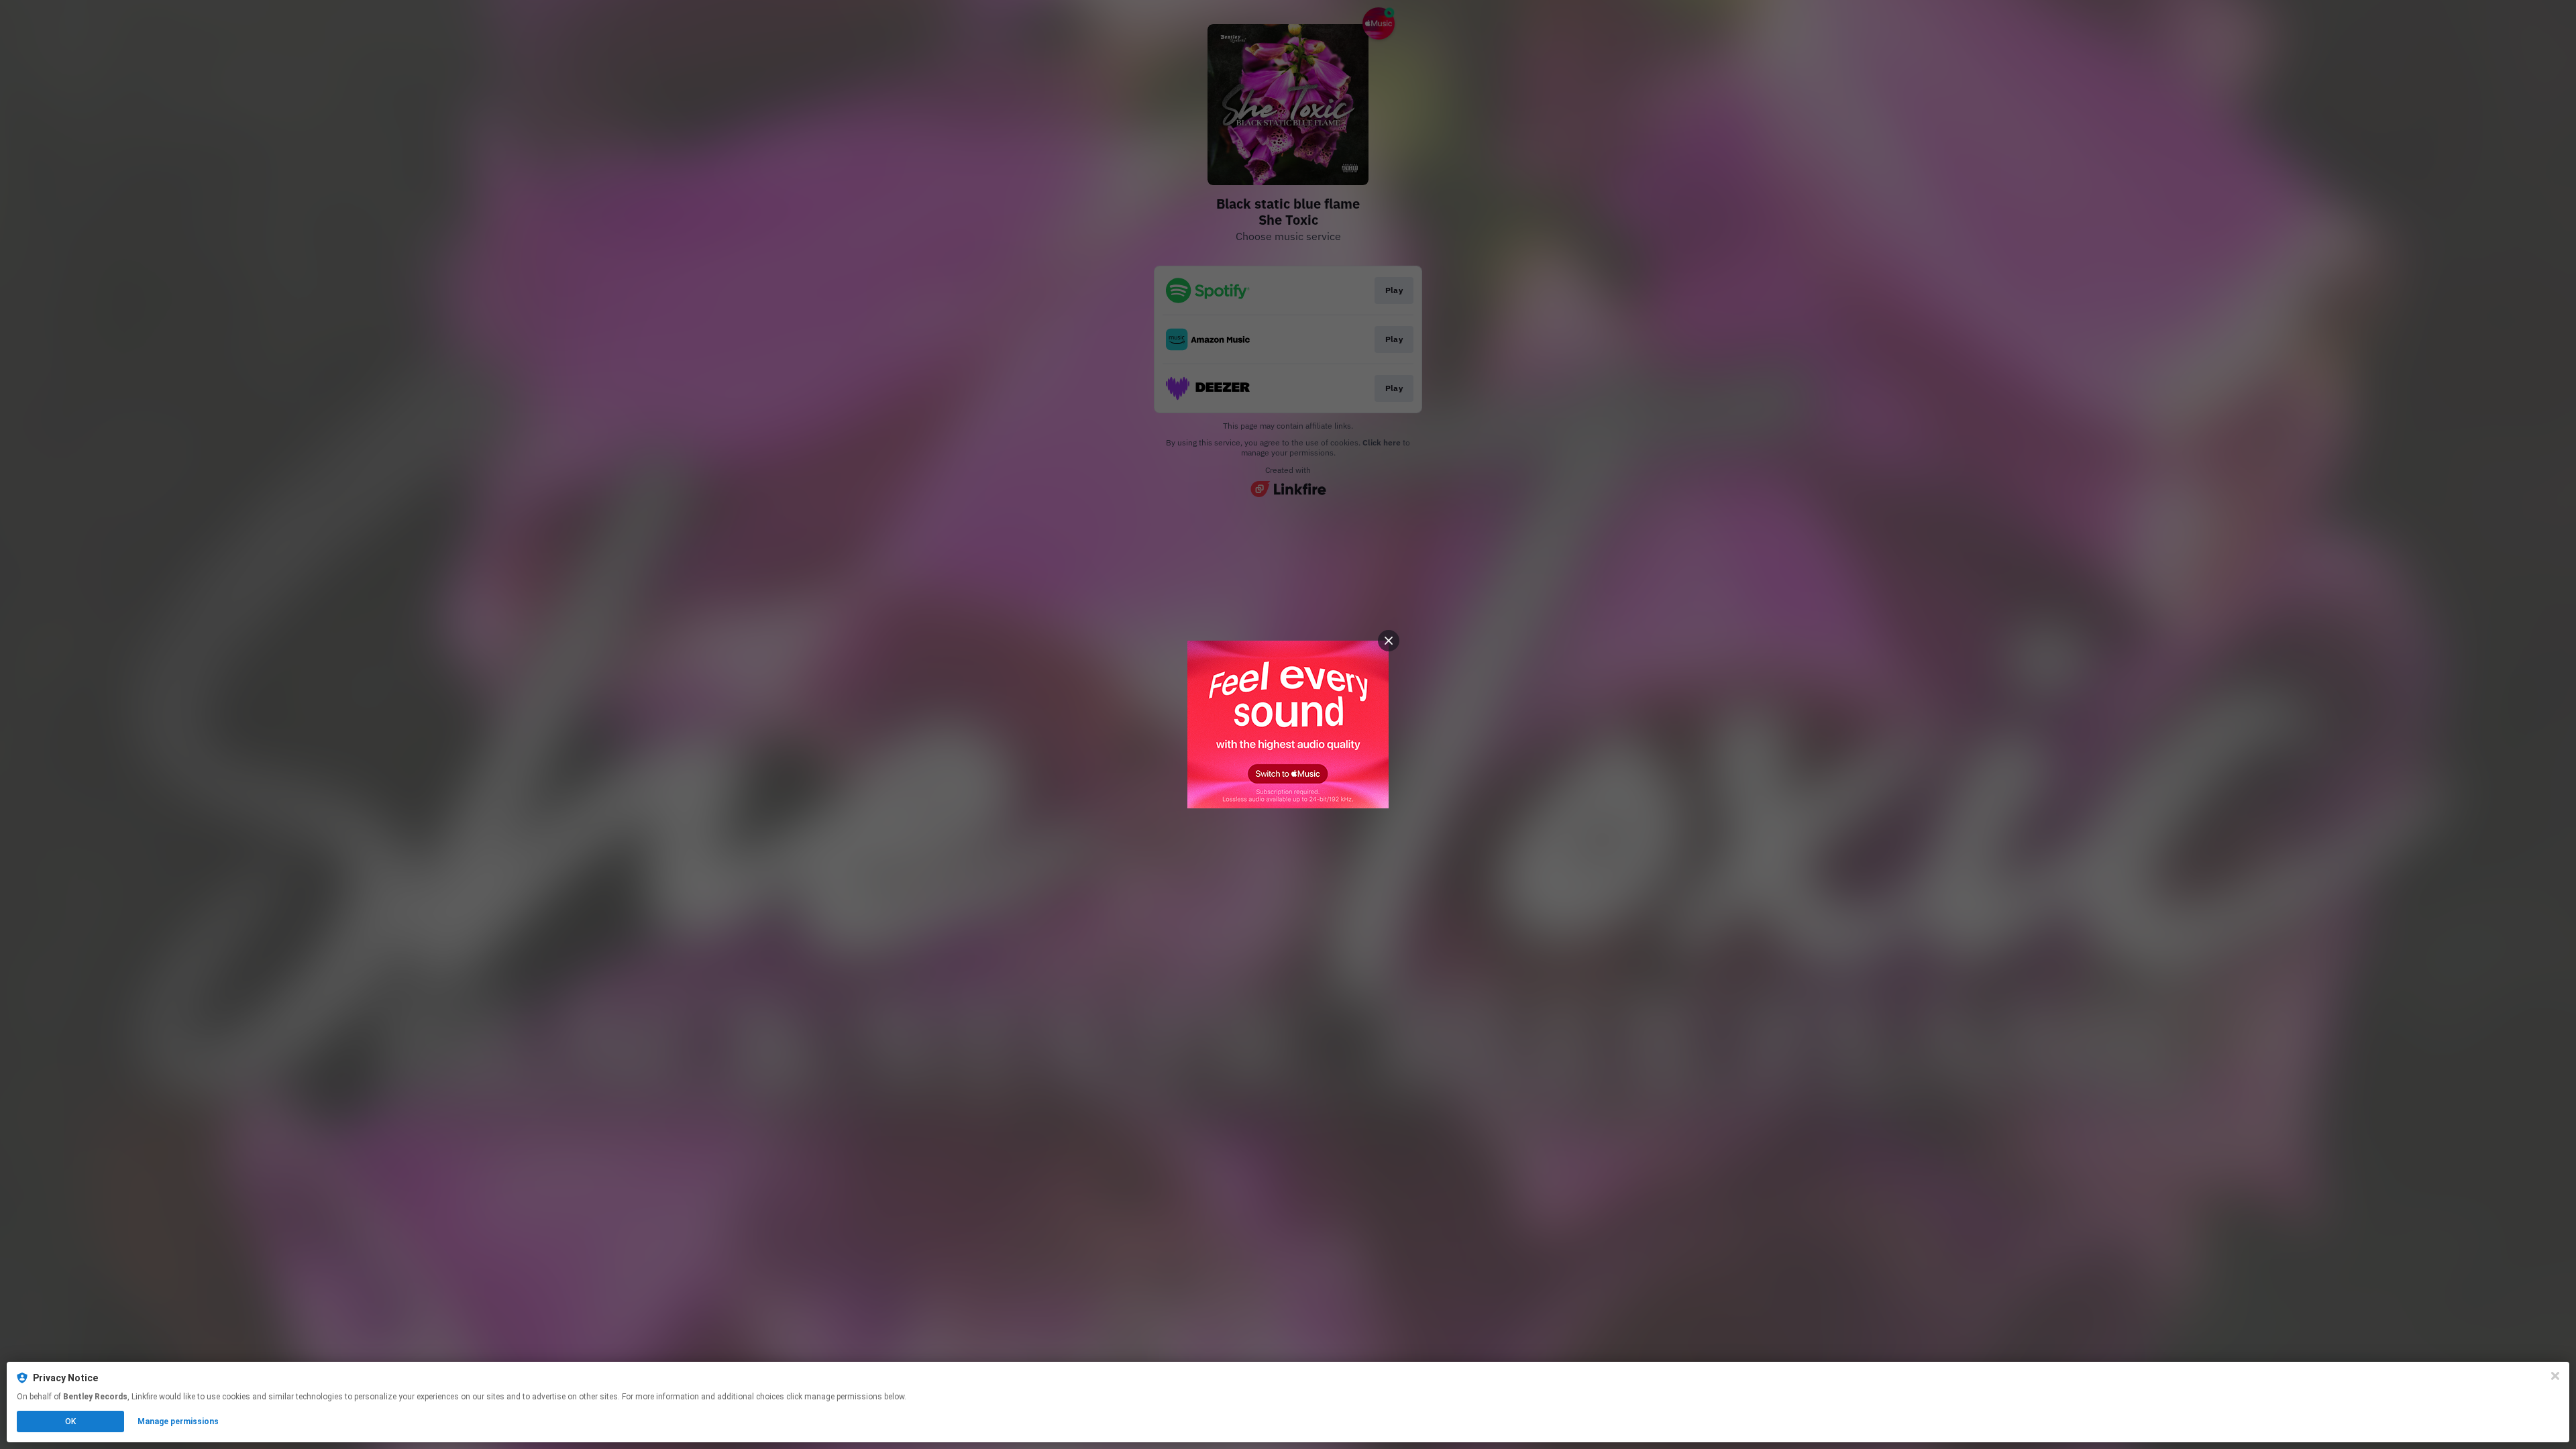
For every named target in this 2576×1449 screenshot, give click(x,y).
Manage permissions (178, 1421)
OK (70, 1421)
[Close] (2555, 1376)
